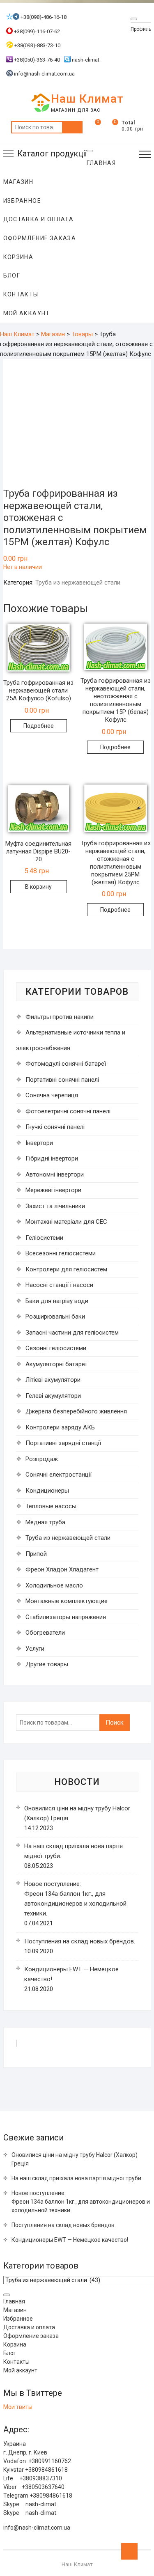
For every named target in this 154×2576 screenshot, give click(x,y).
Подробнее (39, 726)
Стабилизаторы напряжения (66, 1617)
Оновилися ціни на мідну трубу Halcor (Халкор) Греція (75, 2159)
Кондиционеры (47, 1491)
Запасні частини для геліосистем (72, 1333)
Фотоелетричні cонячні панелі (68, 1111)
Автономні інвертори (55, 1174)
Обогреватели (45, 1633)
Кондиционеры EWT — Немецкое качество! (70, 2240)
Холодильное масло (54, 1585)
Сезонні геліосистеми (56, 1348)
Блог (12, 275)
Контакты (21, 294)
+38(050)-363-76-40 (36, 60)
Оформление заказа (40, 238)
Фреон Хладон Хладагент (62, 1569)
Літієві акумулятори (53, 1380)
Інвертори (39, 1143)
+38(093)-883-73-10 (37, 45)
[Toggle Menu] (134, 19)
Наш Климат (87, 99)
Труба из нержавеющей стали (78, 583)
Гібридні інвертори (52, 1158)
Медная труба (45, 1522)
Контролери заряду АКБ (60, 1427)
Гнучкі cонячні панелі (55, 1127)
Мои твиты (18, 2407)
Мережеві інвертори (53, 1190)
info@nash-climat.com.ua (44, 74)
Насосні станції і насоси (59, 1285)
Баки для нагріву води (57, 1301)
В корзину (38, 887)
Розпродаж (42, 1459)
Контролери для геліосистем (66, 1269)
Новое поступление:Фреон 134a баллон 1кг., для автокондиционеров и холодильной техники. (81, 2202)
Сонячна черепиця (52, 1095)
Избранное (22, 201)
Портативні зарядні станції (63, 1443)
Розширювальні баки (55, 1317)
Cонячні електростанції (59, 1475)
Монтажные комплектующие (67, 1601)
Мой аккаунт (27, 313)
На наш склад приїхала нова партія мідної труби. (77, 2178)
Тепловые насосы (51, 1506)
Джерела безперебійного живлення (76, 1411)
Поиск (72, 127)
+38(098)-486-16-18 (43, 17)
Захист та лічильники (55, 1206)
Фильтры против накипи (60, 1017)
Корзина (18, 257)
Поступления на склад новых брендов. (80, 1941)
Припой (36, 1554)
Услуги (35, 1649)
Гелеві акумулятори (53, 1396)
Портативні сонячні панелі (62, 1080)
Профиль (141, 29)
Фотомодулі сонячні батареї (66, 1064)
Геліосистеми (44, 1238)
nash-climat (85, 60)
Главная (14, 2301)
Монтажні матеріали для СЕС (66, 1222)
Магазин (18, 182)
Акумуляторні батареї (56, 1364)
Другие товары (47, 1664)
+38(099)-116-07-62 (36, 31)
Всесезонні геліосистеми (61, 1253)
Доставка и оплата (39, 219)
